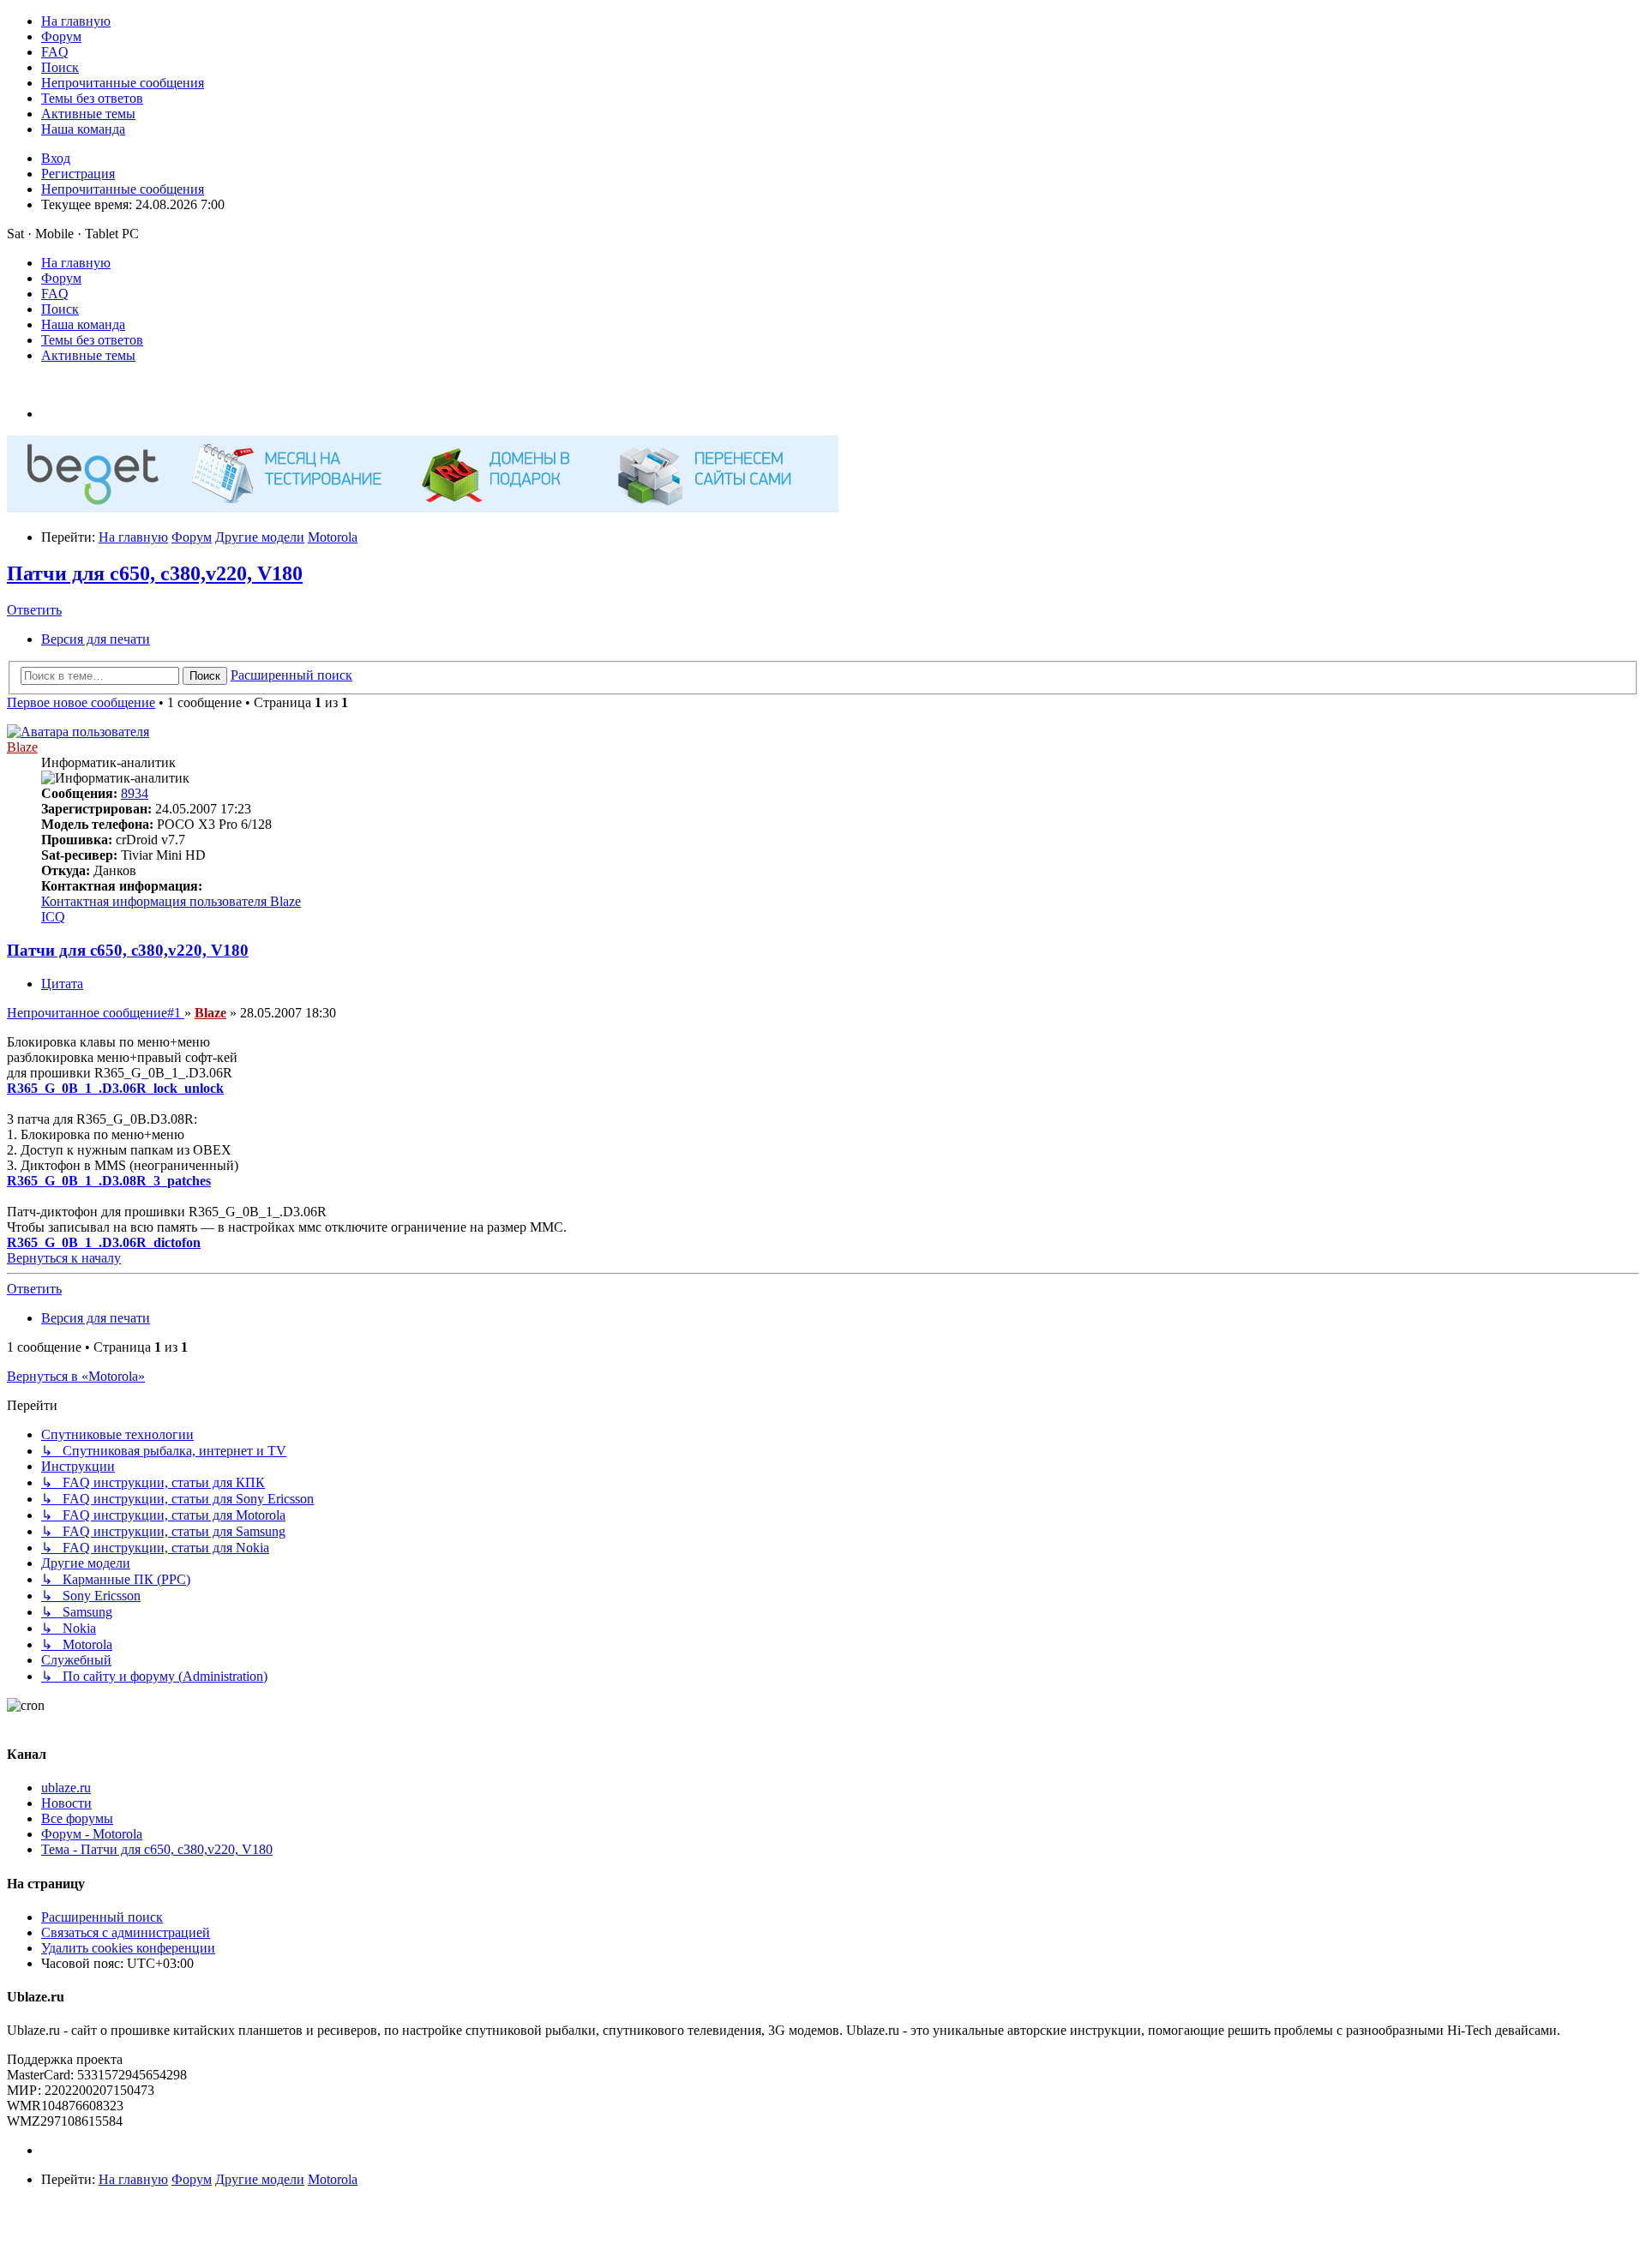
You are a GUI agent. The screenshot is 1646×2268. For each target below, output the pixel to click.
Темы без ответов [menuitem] (92, 340)
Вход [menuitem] (56, 158)
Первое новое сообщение (81, 702)
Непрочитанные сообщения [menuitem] (123, 189)
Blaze (22, 747)
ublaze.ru (66, 1788)
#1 (96, 1013)
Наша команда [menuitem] (83, 324)
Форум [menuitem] (61, 278)
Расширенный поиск (102, 1917)
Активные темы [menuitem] (88, 355)
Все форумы (77, 1818)
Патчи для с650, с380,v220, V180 (155, 573)
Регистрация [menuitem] (78, 174)
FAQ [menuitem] (55, 294)
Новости (66, 1803)
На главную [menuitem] (76, 263)
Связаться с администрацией (126, 1932)
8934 (135, 793)
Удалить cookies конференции (128, 1948)
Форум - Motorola (92, 1834)
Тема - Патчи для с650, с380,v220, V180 (157, 1849)
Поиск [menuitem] (60, 309)
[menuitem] (76, 21)
